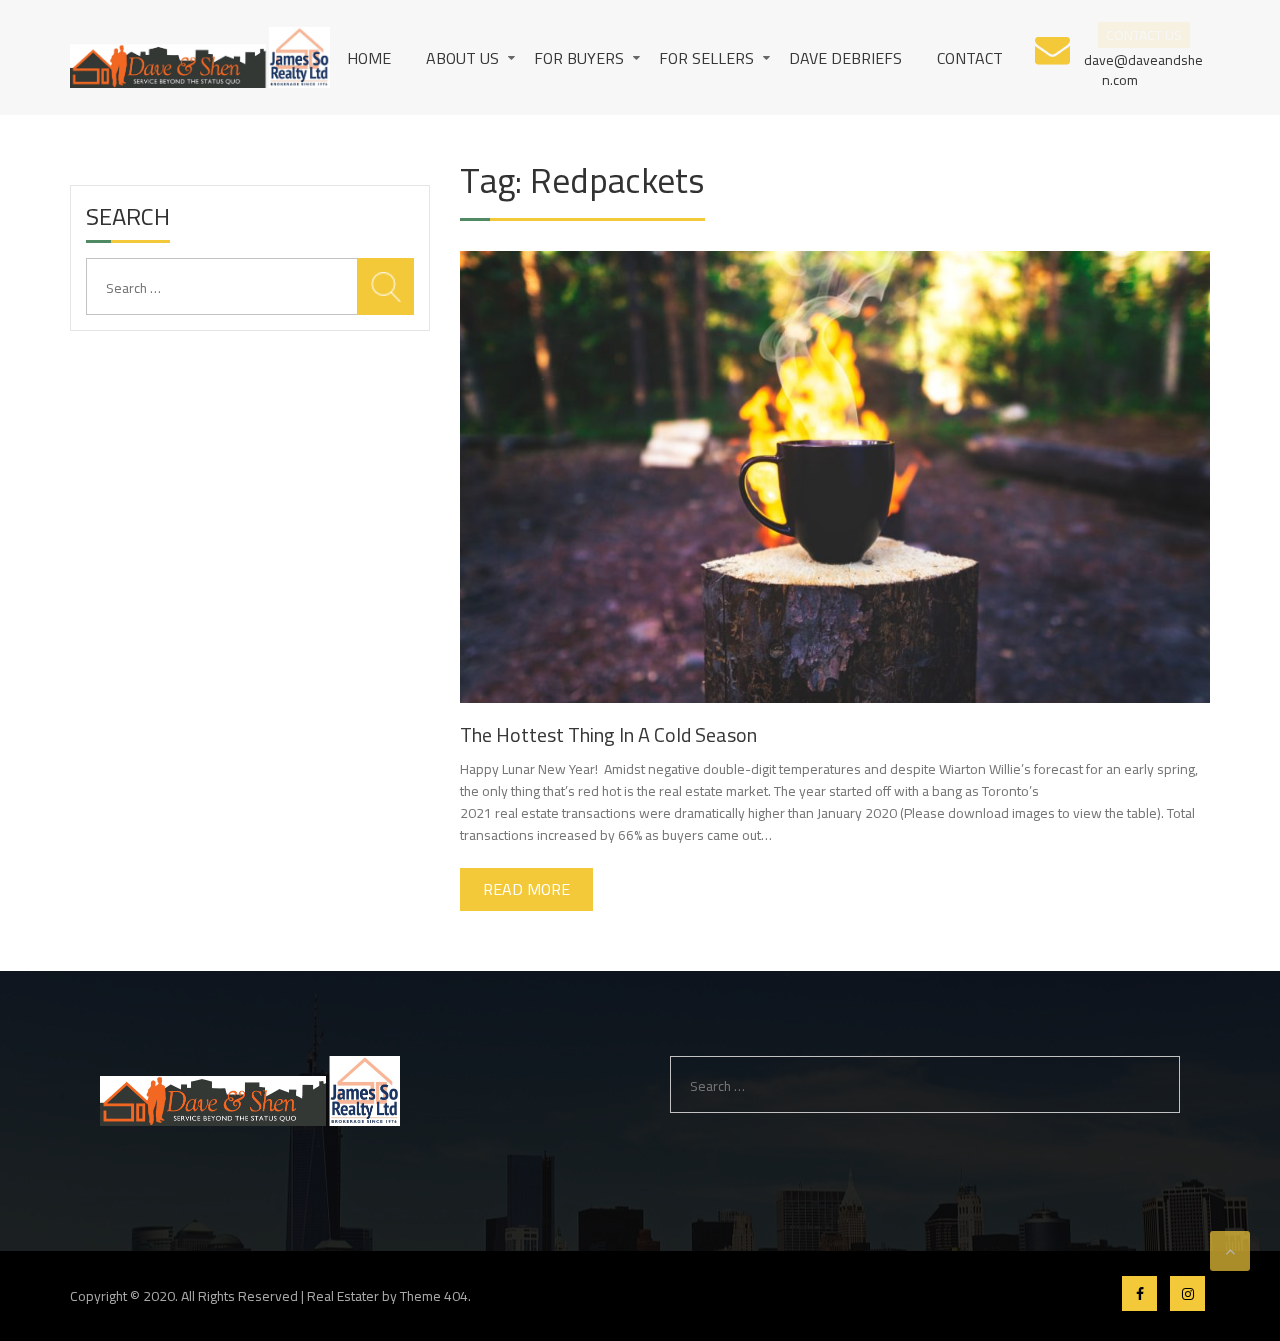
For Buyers (579, 58)
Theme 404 (434, 1296)
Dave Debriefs (845, 58)
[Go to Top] (1230, 1251)
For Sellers (706, 58)
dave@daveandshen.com (1143, 68)
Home (369, 58)
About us (462, 58)
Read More (526, 889)
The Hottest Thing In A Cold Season (608, 734)
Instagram (1187, 1293)
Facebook (1139, 1293)
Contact (970, 58)
